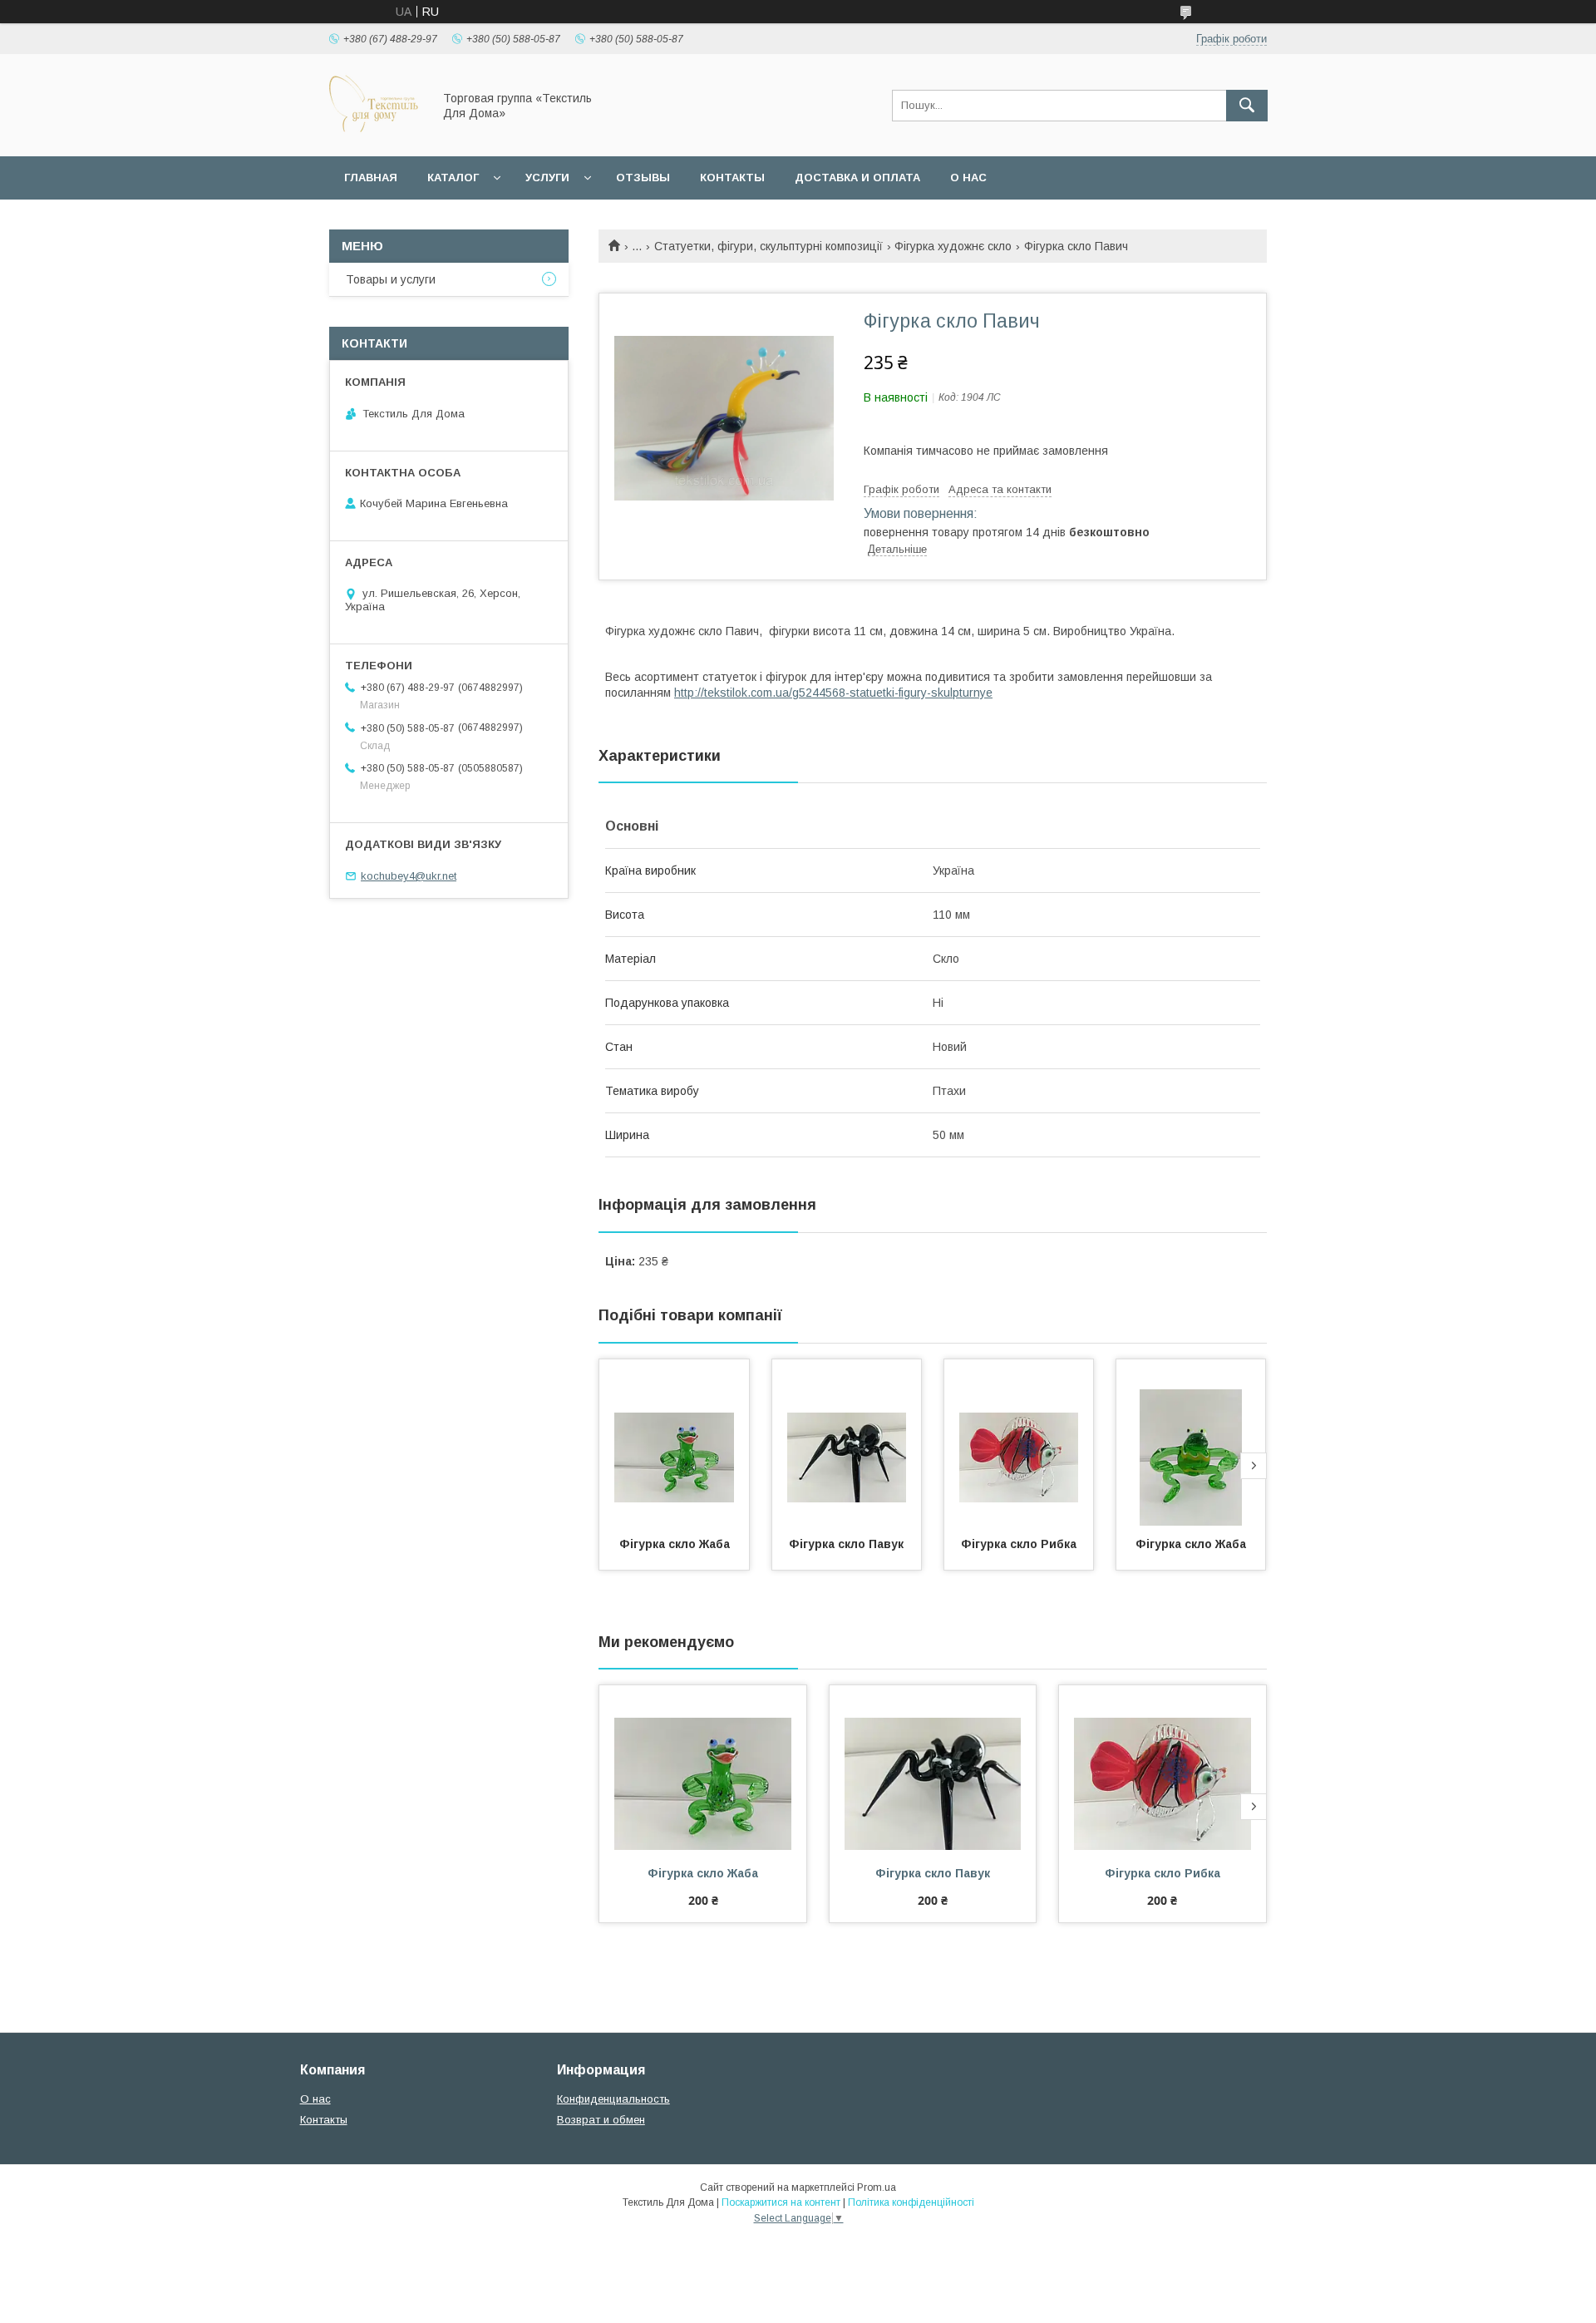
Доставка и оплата (857, 178)
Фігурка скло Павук (846, 1544)
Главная (371, 178)
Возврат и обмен (601, 2120)
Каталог (453, 178)
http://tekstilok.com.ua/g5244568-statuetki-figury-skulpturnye (833, 693)
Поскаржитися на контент (781, 2202)
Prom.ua (877, 2187)
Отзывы (643, 178)
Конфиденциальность (613, 2099)
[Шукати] (1247, 106)
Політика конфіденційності (911, 2202)
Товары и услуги (391, 279)
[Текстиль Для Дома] (376, 135)
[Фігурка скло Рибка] (1019, 1443)
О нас (968, 178)
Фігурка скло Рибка (1019, 1544)
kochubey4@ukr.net (409, 876)
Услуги (547, 178)
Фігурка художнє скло (953, 246)
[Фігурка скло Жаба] (674, 1443)
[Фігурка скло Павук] (847, 1443)
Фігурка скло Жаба (675, 1544)
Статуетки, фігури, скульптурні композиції (768, 246)
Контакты (732, 178)
